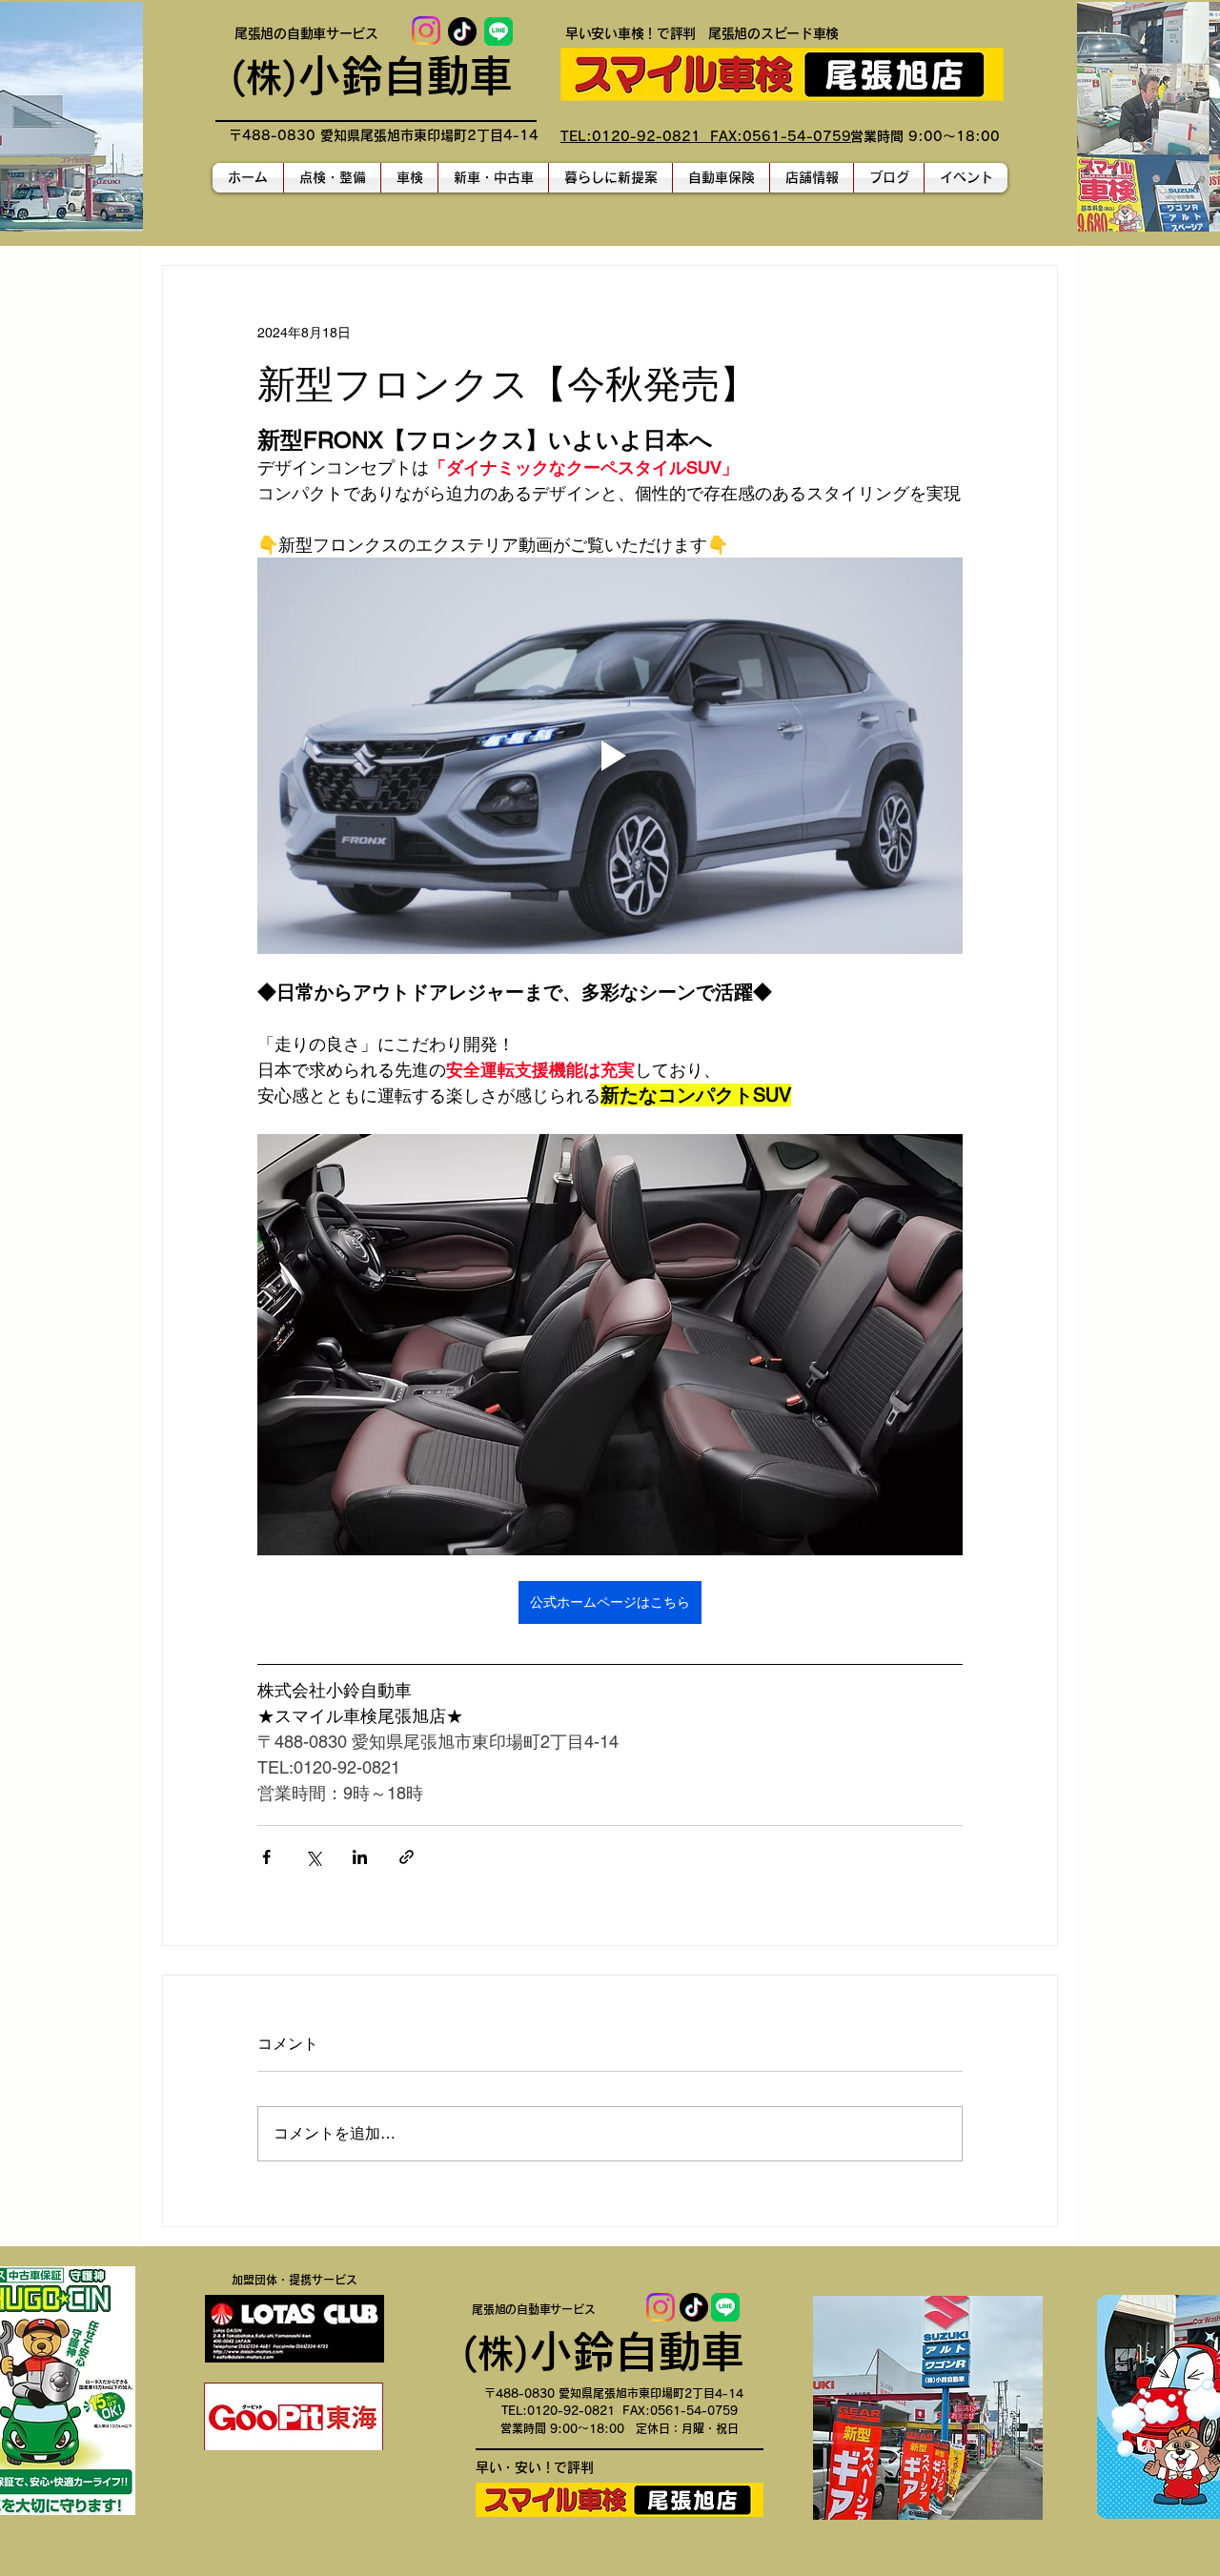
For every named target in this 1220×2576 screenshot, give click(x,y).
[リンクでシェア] (407, 1857)
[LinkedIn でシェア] (360, 1857)
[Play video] (610, 756)
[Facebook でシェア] (266, 1857)
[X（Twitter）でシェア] (313, 1857)
